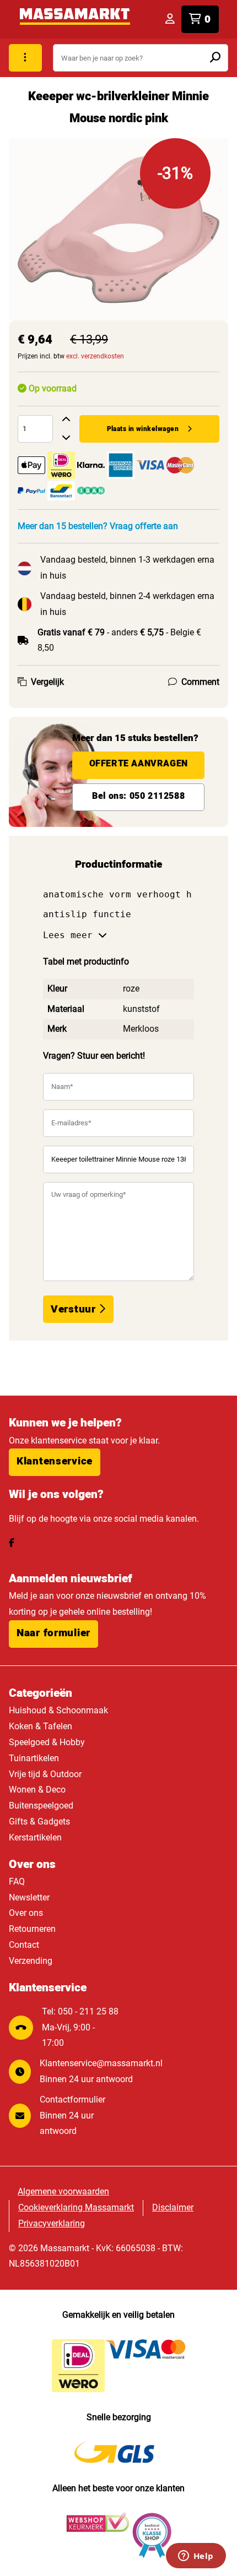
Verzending (31, 1961)
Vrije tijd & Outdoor (45, 1774)
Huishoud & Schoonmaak (58, 1710)
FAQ (17, 1881)
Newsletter (29, 1897)
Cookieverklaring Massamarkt (76, 2207)
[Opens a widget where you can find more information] (196, 2557)
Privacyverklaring (52, 2223)
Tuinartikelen (34, 1758)
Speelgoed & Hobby (47, 1742)
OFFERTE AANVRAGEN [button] (139, 764)
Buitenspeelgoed (41, 1806)
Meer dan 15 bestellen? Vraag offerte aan (98, 526)
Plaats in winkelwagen (143, 429)
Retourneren (32, 1929)
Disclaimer (173, 2207)
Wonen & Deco (37, 1790)
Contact (24, 1945)
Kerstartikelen (35, 1837)
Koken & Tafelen (41, 1726)
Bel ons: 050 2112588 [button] (138, 796)
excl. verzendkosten (95, 356)
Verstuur (75, 1309)
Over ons (26, 1913)
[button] (55, 1462)
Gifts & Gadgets (39, 1821)
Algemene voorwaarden (63, 2191)
